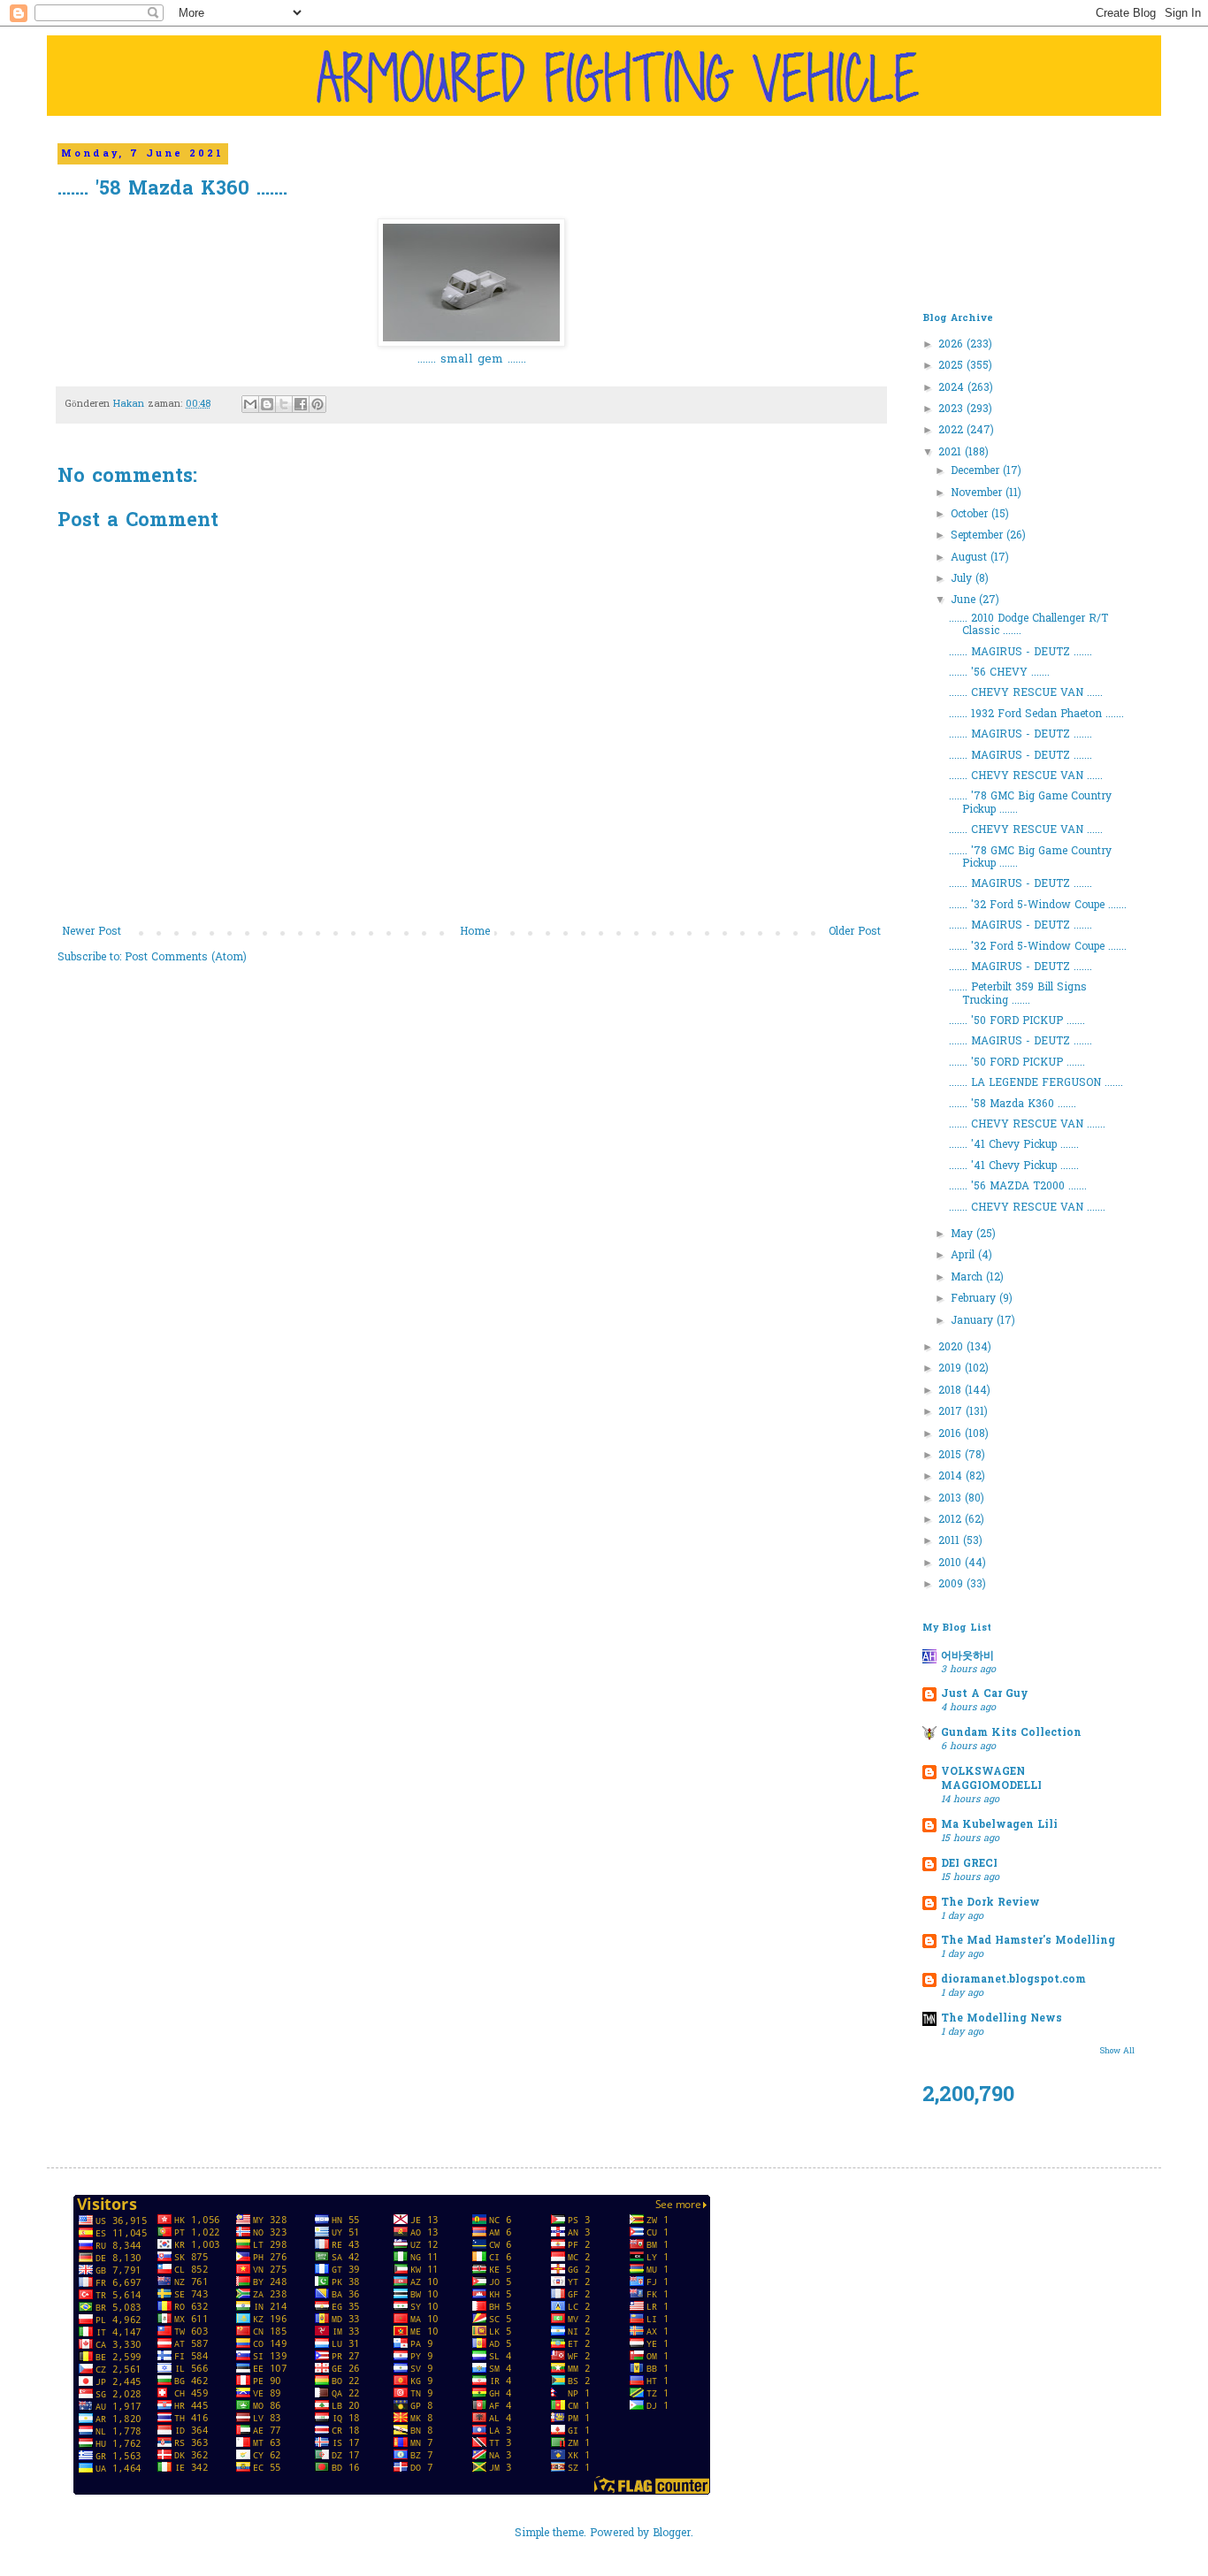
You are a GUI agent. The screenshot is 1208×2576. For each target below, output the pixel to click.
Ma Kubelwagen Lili (999, 1825)
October (971, 515)
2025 (952, 366)
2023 (952, 409)
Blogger (672, 2534)
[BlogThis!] (267, 404)
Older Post (855, 932)
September (979, 536)
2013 (952, 1499)
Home (475, 932)
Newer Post (92, 932)
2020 (952, 1348)
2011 (951, 1541)
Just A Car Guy (984, 1694)
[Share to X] (284, 404)
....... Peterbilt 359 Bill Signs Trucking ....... (1018, 994)
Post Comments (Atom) (186, 958)
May (963, 1234)
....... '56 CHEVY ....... (999, 673)
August (971, 558)
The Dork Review (990, 1903)
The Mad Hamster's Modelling (1028, 1941)
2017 (952, 1412)
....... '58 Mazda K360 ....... (1013, 1105)
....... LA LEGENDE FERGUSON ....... (1036, 1083)
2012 (952, 1520)
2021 (952, 453)
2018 (952, 1391)
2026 (952, 345)
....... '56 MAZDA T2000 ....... (1018, 1187)
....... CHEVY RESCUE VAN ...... (1026, 693)
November (978, 493)
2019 (952, 1369)
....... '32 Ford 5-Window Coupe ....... (1038, 906)
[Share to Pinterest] (317, 404)
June (965, 600)
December (977, 471)
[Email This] (250, 404)
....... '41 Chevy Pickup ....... (1014, 1145)
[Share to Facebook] (301, 404)
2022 (952, 431)
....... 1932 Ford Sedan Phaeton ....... (1036, 715)
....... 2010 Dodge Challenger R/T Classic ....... (1028, 625)
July (963, 579)
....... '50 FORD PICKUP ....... (1017, 1021)
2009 (952, 1585)
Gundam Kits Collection (1011, 1733)
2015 (952, 1456)
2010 (952, 1563)
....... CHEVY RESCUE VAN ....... (1027, 1125)
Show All (1117, 2051)
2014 (952, 1477)
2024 (953, 388)
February (975, 1299)
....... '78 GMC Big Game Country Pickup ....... (1030, 803)
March (968, 1278)
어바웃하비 (967, 1656)
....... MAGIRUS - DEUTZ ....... (1021, 653)
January (974, 1321)
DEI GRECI (969, 1864)
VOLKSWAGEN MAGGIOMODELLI (991, 1779)
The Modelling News (1002, 2019)
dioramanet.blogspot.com (1013, 1980)
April (964, 1256)
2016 (952, 1434)
